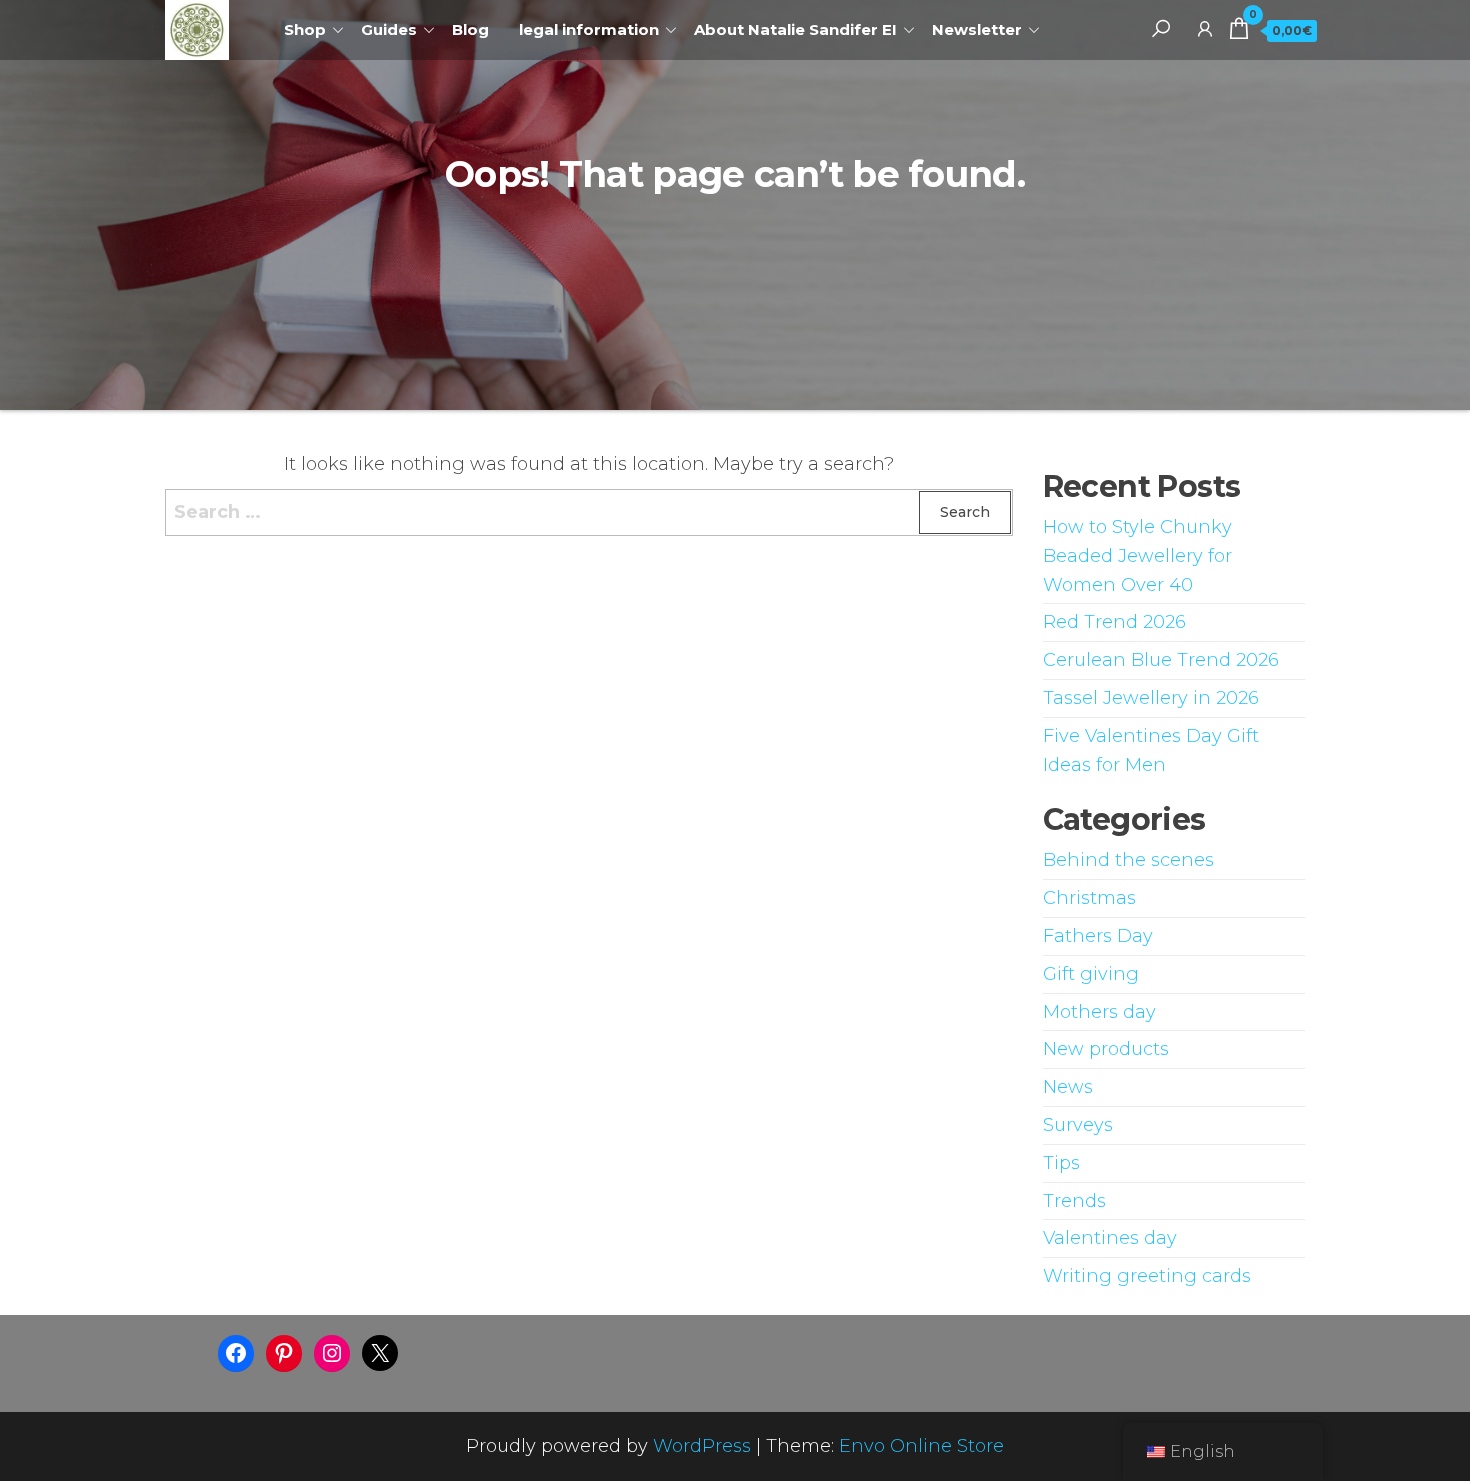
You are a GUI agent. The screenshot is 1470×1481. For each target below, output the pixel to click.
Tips (1061, 1163)
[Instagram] (332, 1353)
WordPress (702, 1446)
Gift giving (1091, 974)
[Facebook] (236, 1353)
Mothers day (1099, 1012)
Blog (470, 29)
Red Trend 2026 (1114, 622)
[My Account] (1205, 28)
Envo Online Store (921, 1446)
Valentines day (1110, 1238)
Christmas (1089, 898)
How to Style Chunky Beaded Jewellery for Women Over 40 (1137, 556)
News (1068, 1087)
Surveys (1078, 1125)
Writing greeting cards (1147, 1276)
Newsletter (977, 29)
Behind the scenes (1128, 860)
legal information (589, 29)
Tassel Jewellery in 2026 (1151, 698)
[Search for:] (589, 512)
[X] (380, 1353)
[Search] (1161, 28)
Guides (389, 29)
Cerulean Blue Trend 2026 (1161, 660)
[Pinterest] (284, 1353)
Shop (305, 29)
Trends (1074, 1201)
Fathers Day (1098, 936)
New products (1106, 1049)
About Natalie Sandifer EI (795, 29)
